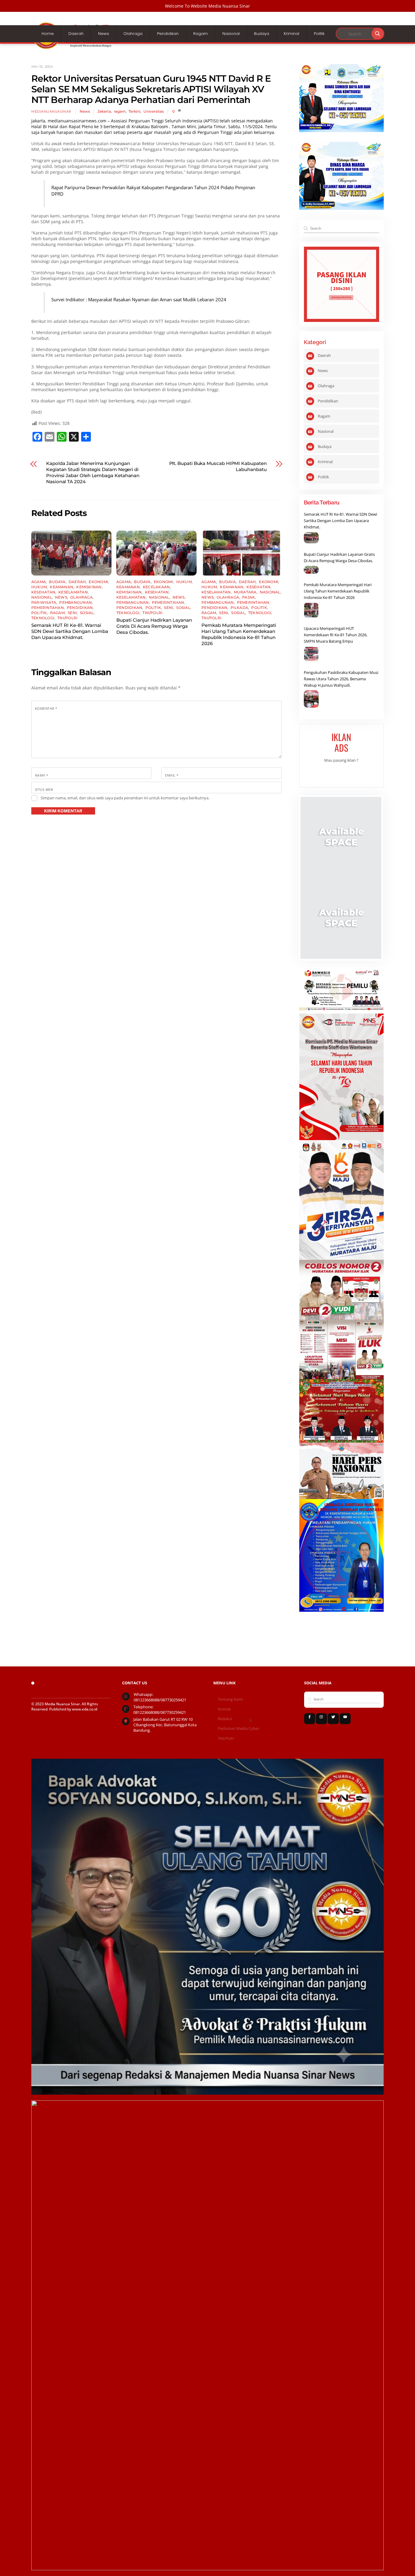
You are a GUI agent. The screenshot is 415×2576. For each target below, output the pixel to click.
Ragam (201, 34)
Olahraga (133, 34)
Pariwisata (44, 602)
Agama (39, 582)
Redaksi (225, 1719)
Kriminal (292, 34)
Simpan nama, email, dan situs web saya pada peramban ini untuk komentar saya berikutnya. (125, 798)
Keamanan (62, 587)
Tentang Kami (230, 1699)
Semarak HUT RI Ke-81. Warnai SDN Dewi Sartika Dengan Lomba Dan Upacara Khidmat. (70, 631)
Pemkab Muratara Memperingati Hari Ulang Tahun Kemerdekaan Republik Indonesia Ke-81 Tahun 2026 (239, 634)
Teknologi (43, 618)
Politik (319, 34)
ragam (120, 111)
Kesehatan (43, 592)
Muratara (245, 592)
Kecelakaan (156, 587)
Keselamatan (73, 592)
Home (48, 34)
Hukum (39, 587)
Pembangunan (75, 602)
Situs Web (44, 789)
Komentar (46, 708)
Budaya (262, 34)
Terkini (134, 111)
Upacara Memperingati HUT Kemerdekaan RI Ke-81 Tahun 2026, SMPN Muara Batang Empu (336, 635)
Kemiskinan (89, 587)
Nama (42, 775)
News (104, 34)
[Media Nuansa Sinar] (77, 47)
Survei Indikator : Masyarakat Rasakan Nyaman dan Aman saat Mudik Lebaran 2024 (139, 300)
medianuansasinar (51, 112)
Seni (72, 613)
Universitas (154, 111)
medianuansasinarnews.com (77, 121)
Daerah (76, 34)
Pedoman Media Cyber (238, 1729)
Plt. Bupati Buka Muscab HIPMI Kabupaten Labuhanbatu (218, 466)
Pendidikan (168, 34)
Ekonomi (98, 582)
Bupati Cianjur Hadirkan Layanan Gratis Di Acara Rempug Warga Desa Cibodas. (154, 626)
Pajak (249, 597)
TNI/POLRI (67, 618)
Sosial (87, 613)
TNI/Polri (226, 1739)
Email (172, 775)
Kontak (224, 1709)
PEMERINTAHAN (48, 608)
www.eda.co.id (85, 1709)
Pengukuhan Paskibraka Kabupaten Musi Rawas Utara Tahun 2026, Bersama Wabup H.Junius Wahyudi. (341, 679)
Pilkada (240, 608)
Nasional (231, 34)
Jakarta (104, 111)
